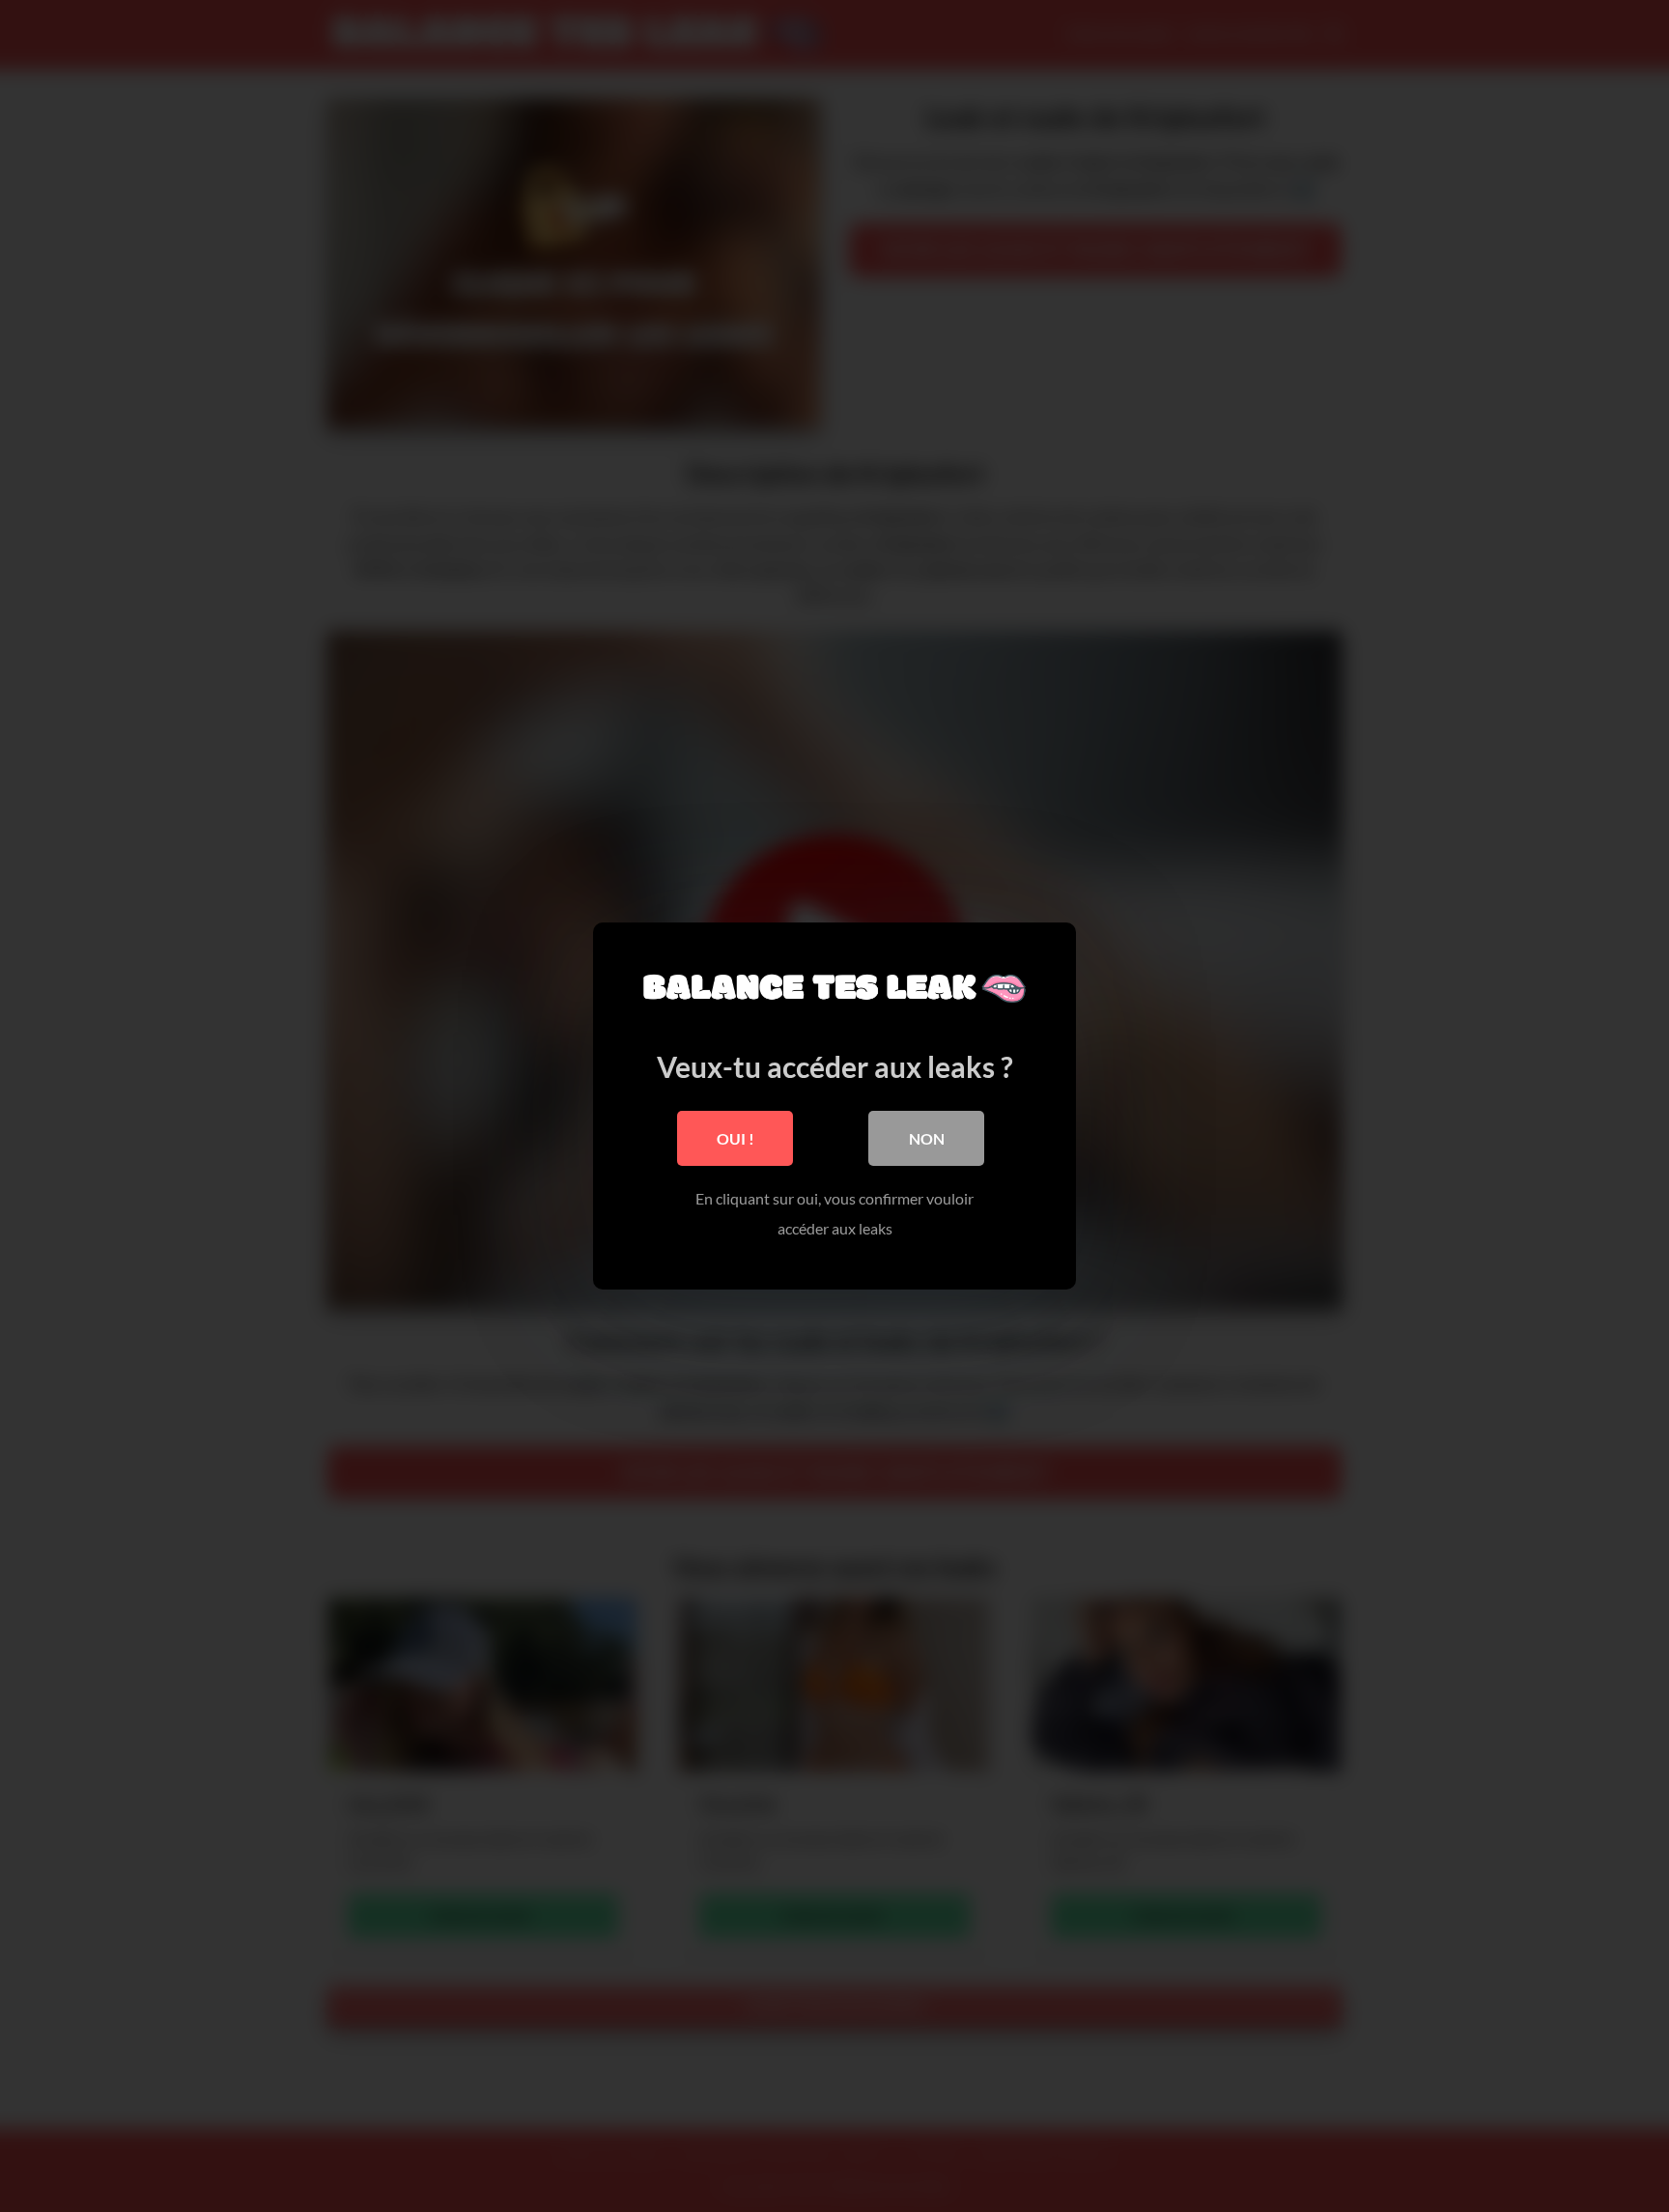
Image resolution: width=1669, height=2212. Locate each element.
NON (927, 1138)
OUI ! (735, 1138)
